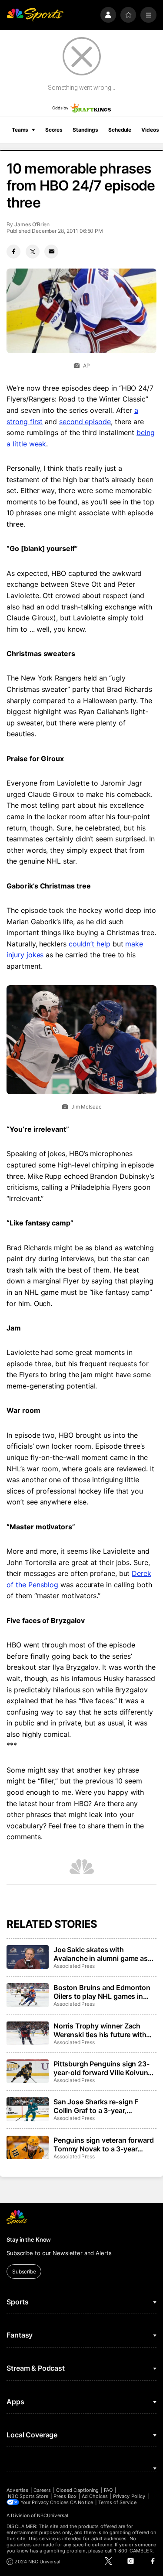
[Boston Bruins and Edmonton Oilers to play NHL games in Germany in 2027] (27, 1995)
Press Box (65, 2496)
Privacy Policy (129, 2496)
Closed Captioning (77, 2490)
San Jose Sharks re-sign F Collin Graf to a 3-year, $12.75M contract (96, 2106)
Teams (20, 130)
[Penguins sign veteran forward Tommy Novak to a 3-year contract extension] (27, 2147)
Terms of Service (117, 2502)
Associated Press (74, 1966)
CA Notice (81, 2502)
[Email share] (51, 252)
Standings (85, 130)
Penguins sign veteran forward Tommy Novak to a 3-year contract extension (103, 2144)
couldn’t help (90, 944)
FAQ (108, 2490)
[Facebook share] (13, 252)
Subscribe (24, 2271)
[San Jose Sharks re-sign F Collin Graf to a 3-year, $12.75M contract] (27, 2109)
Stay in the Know (29, 2239)
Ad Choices (95, 2496)
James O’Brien (32, 224)
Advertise (17, 2490)
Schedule (120, 130)
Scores (54, 130)
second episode (85, 422)
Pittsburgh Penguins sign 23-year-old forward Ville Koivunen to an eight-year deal (105, 2068)
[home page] (35, 15)
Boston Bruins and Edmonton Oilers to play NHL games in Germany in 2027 (102, 1992)
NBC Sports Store (28, 2496)
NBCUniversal (53, 2515)
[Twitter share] (33, 252)
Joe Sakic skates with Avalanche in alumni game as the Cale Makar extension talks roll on (104, 1954)
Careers (42, 2490)
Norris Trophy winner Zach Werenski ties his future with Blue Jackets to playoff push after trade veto (100, 2030)
